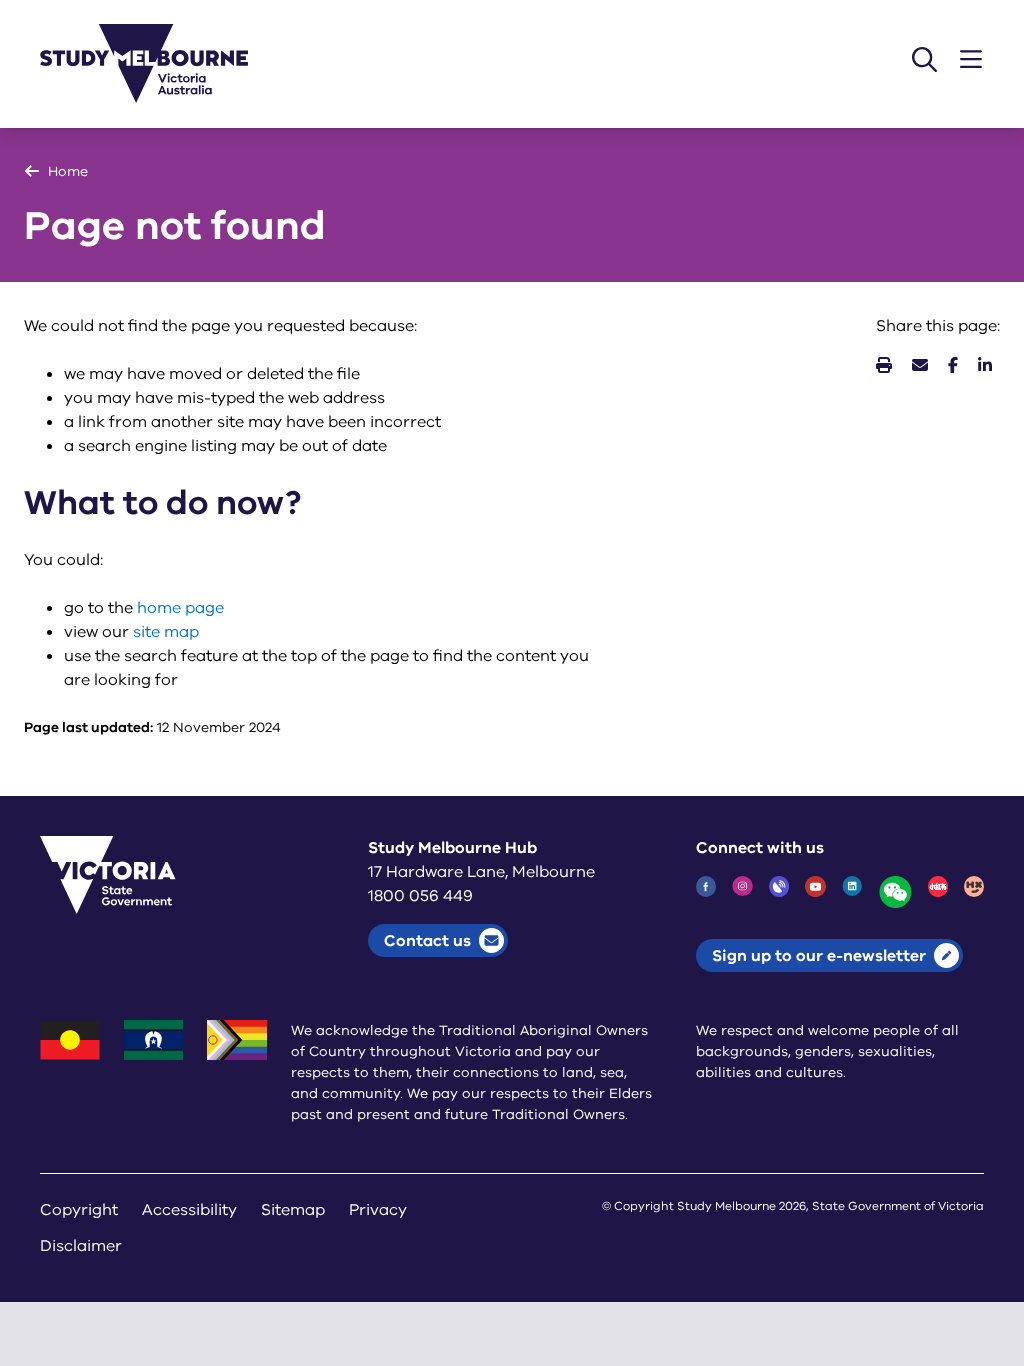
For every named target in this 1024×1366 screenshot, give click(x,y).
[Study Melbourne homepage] (156, 63)
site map (166, 632)
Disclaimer (81, 1246)
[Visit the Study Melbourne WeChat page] (895, 892)
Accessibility (189, 1210)
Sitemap (293, 1210)
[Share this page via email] (920, 366)
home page (180, 608)
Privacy (378, 1210)
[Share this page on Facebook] (953, 366)
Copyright (79, 1210)
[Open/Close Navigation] (971, 59)
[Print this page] (884, 366)
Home (68, 171)
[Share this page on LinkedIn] (985, 366)
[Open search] (924, 59)
